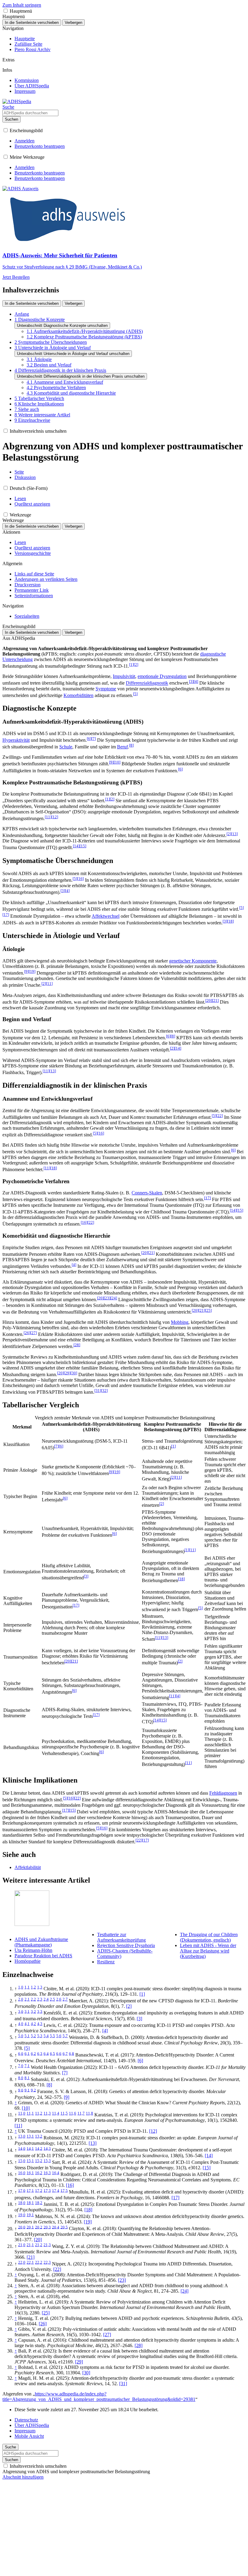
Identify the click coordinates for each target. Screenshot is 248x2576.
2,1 (27, 1999)
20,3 (47, 2227)
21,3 (47, 2245)
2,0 (21, 1999)
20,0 (22, 2227)
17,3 (47, 2190)
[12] (153, 2131)
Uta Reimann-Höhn (33, 1950)
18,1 (30, 2203)
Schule (66, 747)
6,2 (33, 2053)
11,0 (22, 2113)
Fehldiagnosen (223, 1793)
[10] (26, 2108)
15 (83, 846)
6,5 (52, 2053)
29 (67, 1373)
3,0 (21, 2011)
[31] (123, 2384)
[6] (140, 2061)
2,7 (65, 1999)
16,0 (22, 2173)
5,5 (52, 2036)
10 (117, 762)
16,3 (47, 2173)
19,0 (22, 2215)
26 (27, 1333)
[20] (38, 2240)
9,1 (27, 2090)
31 (98, 1391)
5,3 (40, 2036)
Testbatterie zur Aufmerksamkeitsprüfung (121, 1937)
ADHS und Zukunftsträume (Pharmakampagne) (41, 1942)
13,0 (22, 2136)
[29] (79, 2362)
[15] (207, 2168)
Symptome (106, 689)
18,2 (39, 2203)
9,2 (33, 2090)
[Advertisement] (124, 2531)
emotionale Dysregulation (162, 676)
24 (114, 1298)
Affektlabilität (28, 1867)
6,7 (65, 2053)
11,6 (73, 2113)
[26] (43, 2324)
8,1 (27, 2078)
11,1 (30, 2113)
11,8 (90, 2113)
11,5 (64, 2113)
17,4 (56, 2190)
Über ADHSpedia (32, 2425)
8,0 (21, 2078)
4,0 (21, 2024)
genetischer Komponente (193, 961)
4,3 (40, 2024)
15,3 (47, 2161)
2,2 (33, 1999)
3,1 (27, 2011)
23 (107, 1298)
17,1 (30, 2190)
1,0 (21, 1987)
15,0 (22, 2161)
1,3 (40, 1987)
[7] (65, 2073)
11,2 (39, 2113)
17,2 (39, 2190)
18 (230, 921)
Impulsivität (124, 676)
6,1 (27, 2053)
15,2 (39, 2161)
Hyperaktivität (16, 740)
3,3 (40, 2011)
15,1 (30, 2161)
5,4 (46, 2036)
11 (48, 817)
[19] (88, 2222)
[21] (31, 2257)
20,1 (30, 2227)
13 (234, 834)
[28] (139, 2345)
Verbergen (73, 23)
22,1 (30, 2262)
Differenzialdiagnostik (147, 683)
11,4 (56, 2113)
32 (104, 1391)
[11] (18, 2126)
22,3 (47, 2262)
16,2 (39, 2173)
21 (215, 1000)
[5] (27, 2048)
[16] (70, 2185)
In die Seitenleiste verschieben (32, 23)
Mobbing (180, 1322)
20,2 (39, 2227)
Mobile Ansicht (29, 2436)
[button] (6, 11)
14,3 (47, 2148)
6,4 (46, 2053)
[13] (93, 2143)
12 (55, 817)
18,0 (22, 2203)
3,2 (33, 2011)
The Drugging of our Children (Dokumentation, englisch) (209, 1937)
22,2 (39, 2262)
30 (74, 1373)
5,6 (59, 2036)
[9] (67, 2097)
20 (209, 1000)
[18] (88, 2210)
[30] (86, 2373)
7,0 (21, 2066)
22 (220, 1116)
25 (208, 1310)
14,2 (39, 2148)
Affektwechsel (106, 916)
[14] (209, 2156)
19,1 (30, 2215)
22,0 (22, 2262)
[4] (105, 2031)
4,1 (27, 2024)
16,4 (56, 2173)
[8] (49, 2085)
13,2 (39, 2136)
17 (6, 915)
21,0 (22, 2245)
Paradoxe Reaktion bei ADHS (43, 1956)
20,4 (56, 2227)
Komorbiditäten (78, 695)
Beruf (122, 747)
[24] (184, 2291)
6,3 (40, 2053)
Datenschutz (26, 2420)
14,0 (22, 2148)
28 (77, 1345)
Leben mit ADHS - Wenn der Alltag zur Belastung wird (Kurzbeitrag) (208, 1951)
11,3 (47, 2113)
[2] (129, 2006)
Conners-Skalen (147, 1193)
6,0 (21, 2053)
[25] (46, 2313)
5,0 (21, 2036)
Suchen (11, 119)
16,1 (30, 2173)
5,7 (65, 2036)
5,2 (33, 2036)
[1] (142, 1994)
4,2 (33, 2024)
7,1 (27, 2066)
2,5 (52, 1999)
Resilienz (106, 1962)
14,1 (30, 2148)
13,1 (30, 2136)
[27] (107, 2335)
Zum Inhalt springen (22, 5)
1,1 (27, 1987)
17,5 (64, 2190)
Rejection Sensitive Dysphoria (126, 1945)
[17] (175, 2198)
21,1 (30, 2245)
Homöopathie (28, 1961)
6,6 (59, 2053)
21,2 (39, 2245)
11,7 (81, 2113)
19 (32, 971)
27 (34, 1333)
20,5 (64, 2227)
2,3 (40, 1999)
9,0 (21, 2090)
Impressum (25, 2431)
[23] (122, 2280)
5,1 (27, 2036)
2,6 (59, 1999)
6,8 (72, 2053)
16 (80, 879)
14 (76, 846)
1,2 (33, 1987)
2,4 (46, 1999)
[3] (139, 2019)
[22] (57, 2269)
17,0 (22, 2190)
